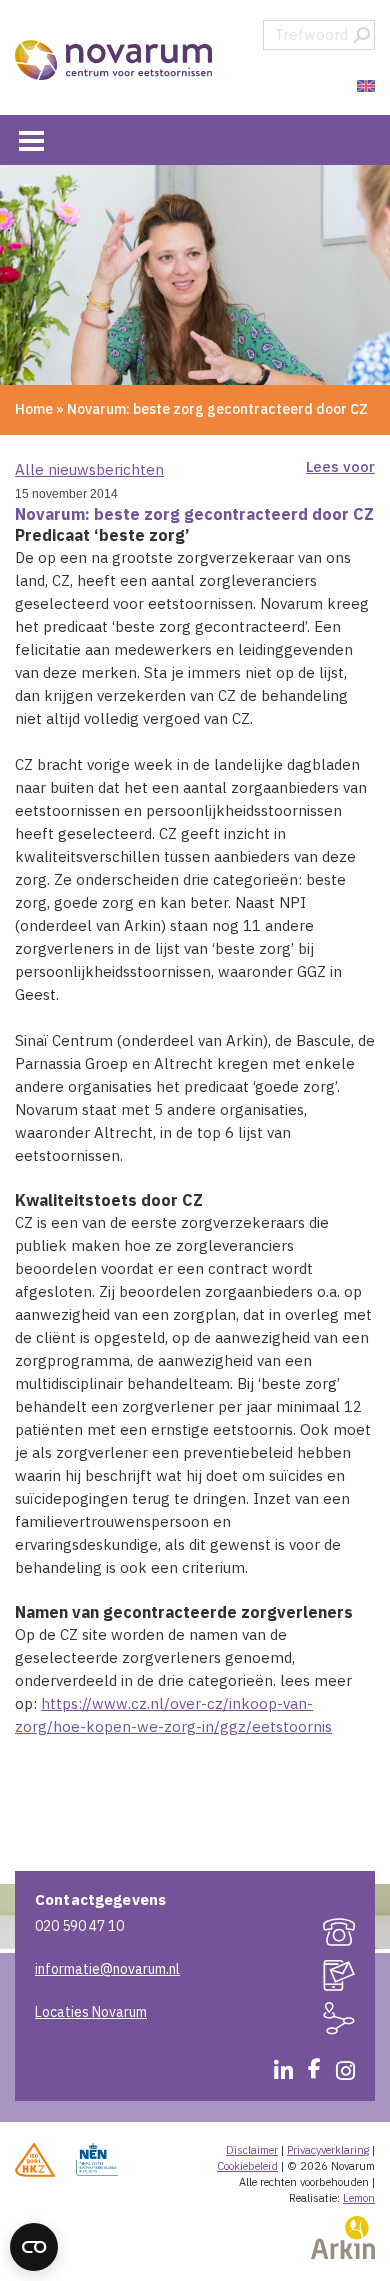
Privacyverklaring (328, 2150)
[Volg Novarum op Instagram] (338, 2074)
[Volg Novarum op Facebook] (307, 2074)
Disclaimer (252, 2150)
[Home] (115, 60)
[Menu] (31, 139)
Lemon (359, 2198)
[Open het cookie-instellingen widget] (34, 2247)
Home (34, 409)
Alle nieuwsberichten (89, 469)
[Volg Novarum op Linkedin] (276, 2074)
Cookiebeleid (247, 2166)
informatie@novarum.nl (107, 1969)
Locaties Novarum (91, 2012)
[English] (363, 86)
